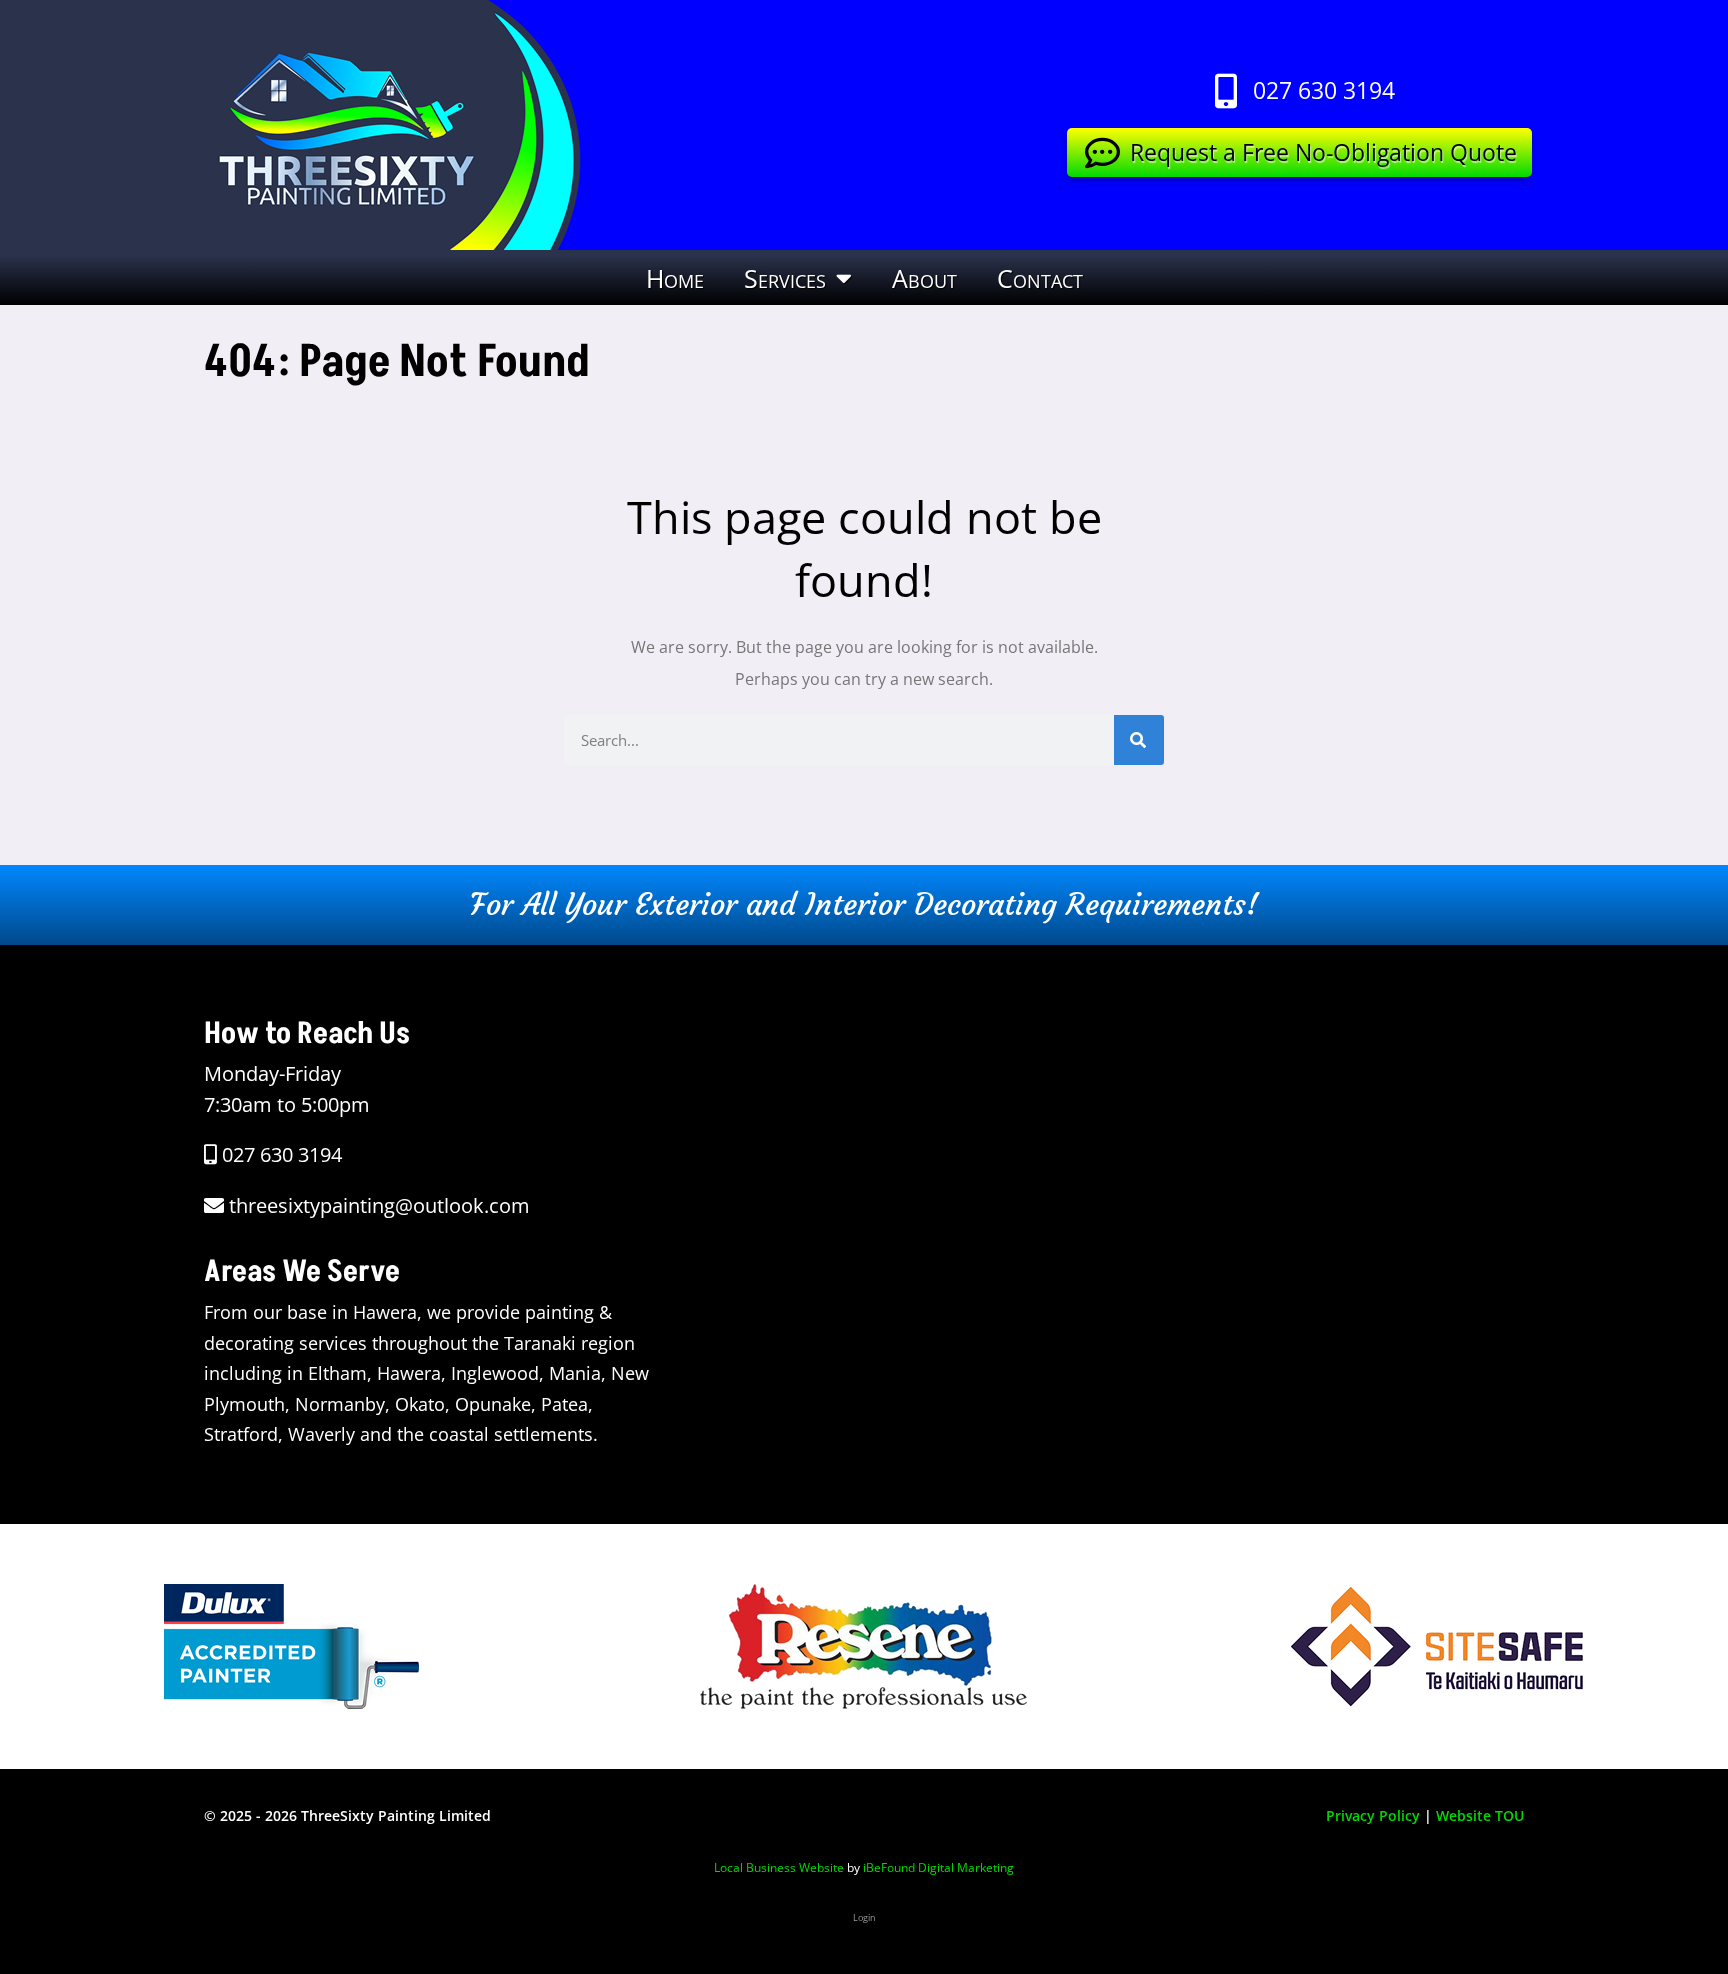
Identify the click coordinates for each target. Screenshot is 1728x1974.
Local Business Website (779, 1867)
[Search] (1139, 740)
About (924, 278)
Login (864, 1917)
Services (785, 278)
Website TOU (1480, 1815)
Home (675, 278)
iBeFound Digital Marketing (938, 1867)
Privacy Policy (1373, 1815)
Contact (1040, 278)
